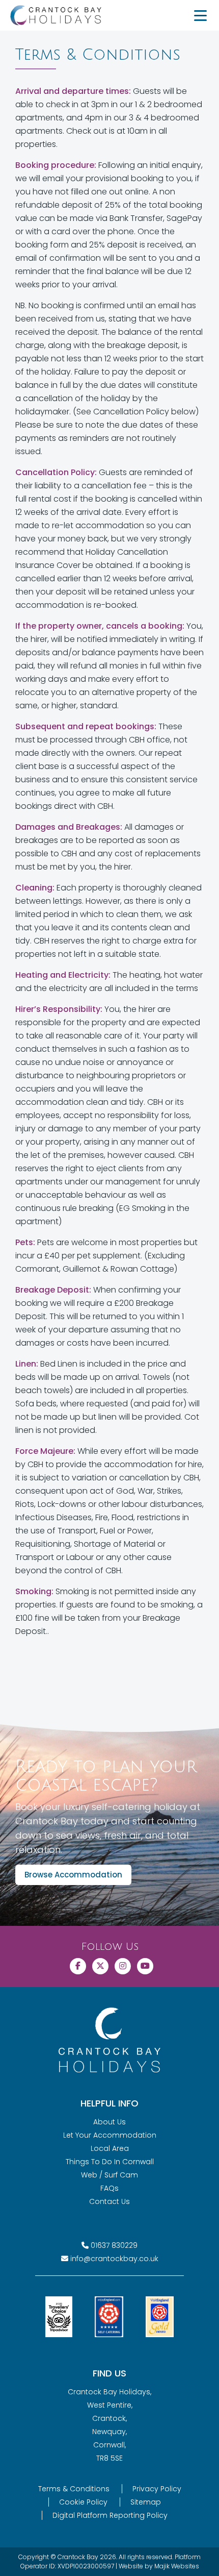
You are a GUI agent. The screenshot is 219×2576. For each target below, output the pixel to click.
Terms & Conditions (74, 2489)
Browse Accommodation (73, 1875)
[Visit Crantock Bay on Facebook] (78, 1966)
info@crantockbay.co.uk (114, 2259)
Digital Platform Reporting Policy (110, 2515)
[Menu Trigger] (200, 15)
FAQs (109, 2188)
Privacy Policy (157, 2489)
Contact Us (109, 2201)
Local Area (110, 2148)
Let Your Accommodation (110, 2135)
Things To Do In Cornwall (110, 2162)
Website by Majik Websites (159, 2566)
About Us (109, 2122)
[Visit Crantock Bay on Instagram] (123, 1966)
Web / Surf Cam (109, 2175)
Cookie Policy (83, 2502)
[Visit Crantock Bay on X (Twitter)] (100, 1966)
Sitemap (146, 2502)
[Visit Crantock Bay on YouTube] (145, 1966)
